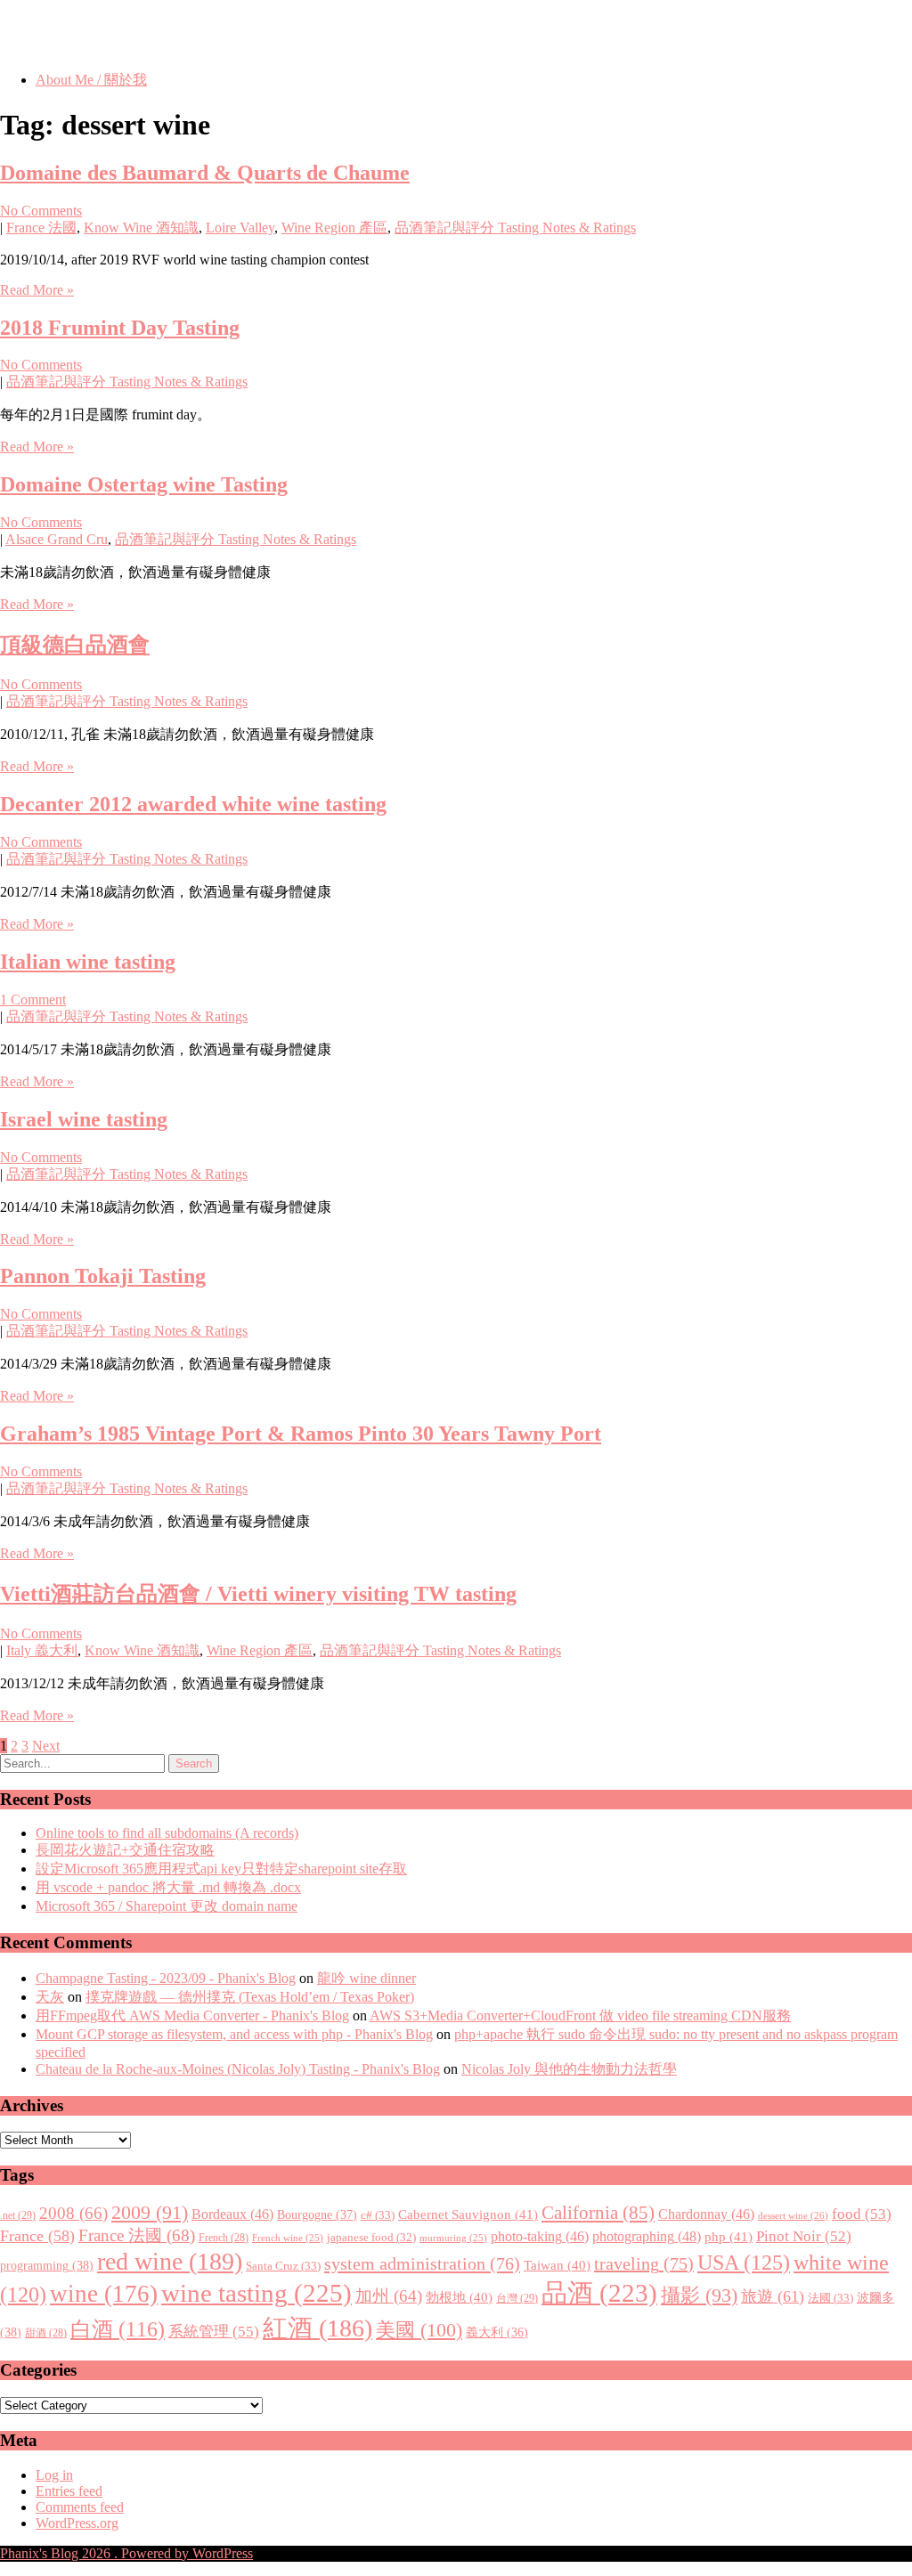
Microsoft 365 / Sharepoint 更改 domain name (167, 1906)
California (598, 2213)
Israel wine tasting (84, 1119)
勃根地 (459, 2297)
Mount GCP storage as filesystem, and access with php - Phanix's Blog (234, 2034)
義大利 (497, 2332)
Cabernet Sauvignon (468, 2214)
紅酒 (318, 2328)
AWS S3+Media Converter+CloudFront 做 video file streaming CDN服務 (580, 2015)
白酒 (118, 2329)
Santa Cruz (283, 2266)
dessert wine (793, 2215)
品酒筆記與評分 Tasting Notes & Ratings (515, 228)
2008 (73, 2213)
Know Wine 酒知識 (141, 228)
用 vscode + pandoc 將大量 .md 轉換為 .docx (168, 1887)
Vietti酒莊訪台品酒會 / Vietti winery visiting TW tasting (258, 1594)
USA (744, 2262)
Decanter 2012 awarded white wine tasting (193, 804)
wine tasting (256, 2293)
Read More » (37, 290)
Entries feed (69, 2491)
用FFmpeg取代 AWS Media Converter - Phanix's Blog (192, 2015)
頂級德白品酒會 (75, 645)
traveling (644, 2263)
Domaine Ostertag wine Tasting (144, 484)
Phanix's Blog (84, 35)
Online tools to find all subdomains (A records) (167, 1833)
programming (47, 2265)
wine (104, 2294)
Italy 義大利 (42, 1650)
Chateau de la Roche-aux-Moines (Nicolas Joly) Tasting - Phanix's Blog (238, 2069)
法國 (831, 2298)
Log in (54, 2475)
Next (46, 1746)
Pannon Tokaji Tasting (103, 1276)
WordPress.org (77, 2523)
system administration (422, 2263)
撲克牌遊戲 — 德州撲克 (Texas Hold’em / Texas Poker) (250, 1997)
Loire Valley (240, 228)
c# (378, 2215)
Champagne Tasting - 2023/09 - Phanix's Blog (166, 1978)
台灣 (517, 2298)
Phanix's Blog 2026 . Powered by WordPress (126, 2553)
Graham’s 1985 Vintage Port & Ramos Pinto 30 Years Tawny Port (301, 1434)
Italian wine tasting (88, 962)
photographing (647, 2237)
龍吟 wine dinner (366, 1978)
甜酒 (46, 2333)
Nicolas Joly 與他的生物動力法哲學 (569, 2069)
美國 (419, 2330)
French (224, 2238)
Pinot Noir (804, 2236)
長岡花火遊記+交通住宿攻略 (125, 1850)
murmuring (453, 2238)
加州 (389, 2296)
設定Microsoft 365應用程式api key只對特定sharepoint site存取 (221, 1869)
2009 (150, 2213)
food (862, 2214)
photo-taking (540, 2236)
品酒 (599, 2293)
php (729, 2237)
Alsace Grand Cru (57, 539)
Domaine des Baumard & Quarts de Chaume (205, 173)
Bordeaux (232, 2214)
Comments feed (80, 2507)
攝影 (699, 2296)
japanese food (371, 2238)
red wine (170, 2261)
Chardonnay (706, 2214)
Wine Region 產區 (334, 228)
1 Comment (33, 1000)
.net (18, 2215)
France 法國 (41, 228)
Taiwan (557, 2265)
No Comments (41, 211)
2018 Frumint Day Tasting (120, 328)
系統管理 (214, 2331)
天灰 (50, 1997)
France (37, 2236)
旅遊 (773, 2296)
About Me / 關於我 (91, 80)
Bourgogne (317, 2214)
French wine (288, 2238)
